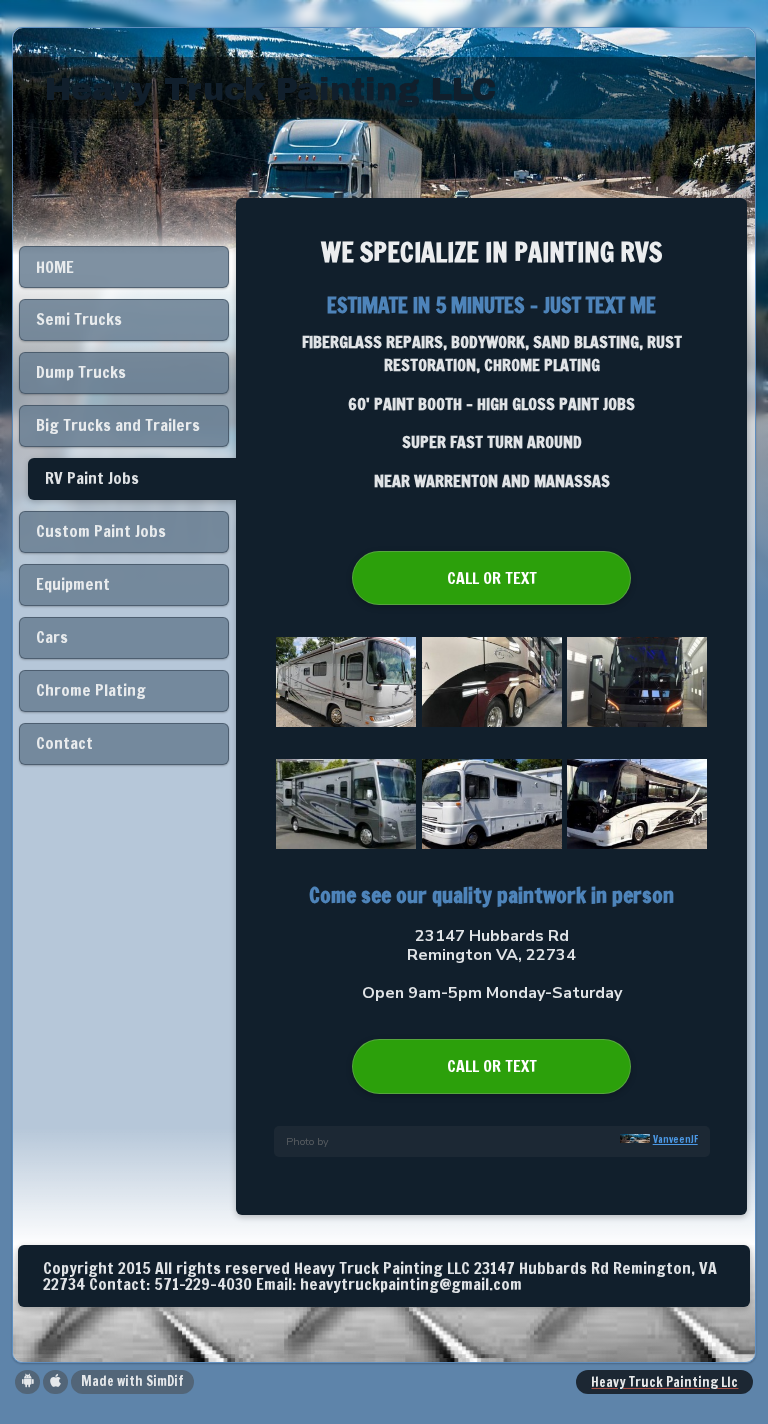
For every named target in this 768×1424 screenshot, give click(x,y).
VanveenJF (675, 1139)
